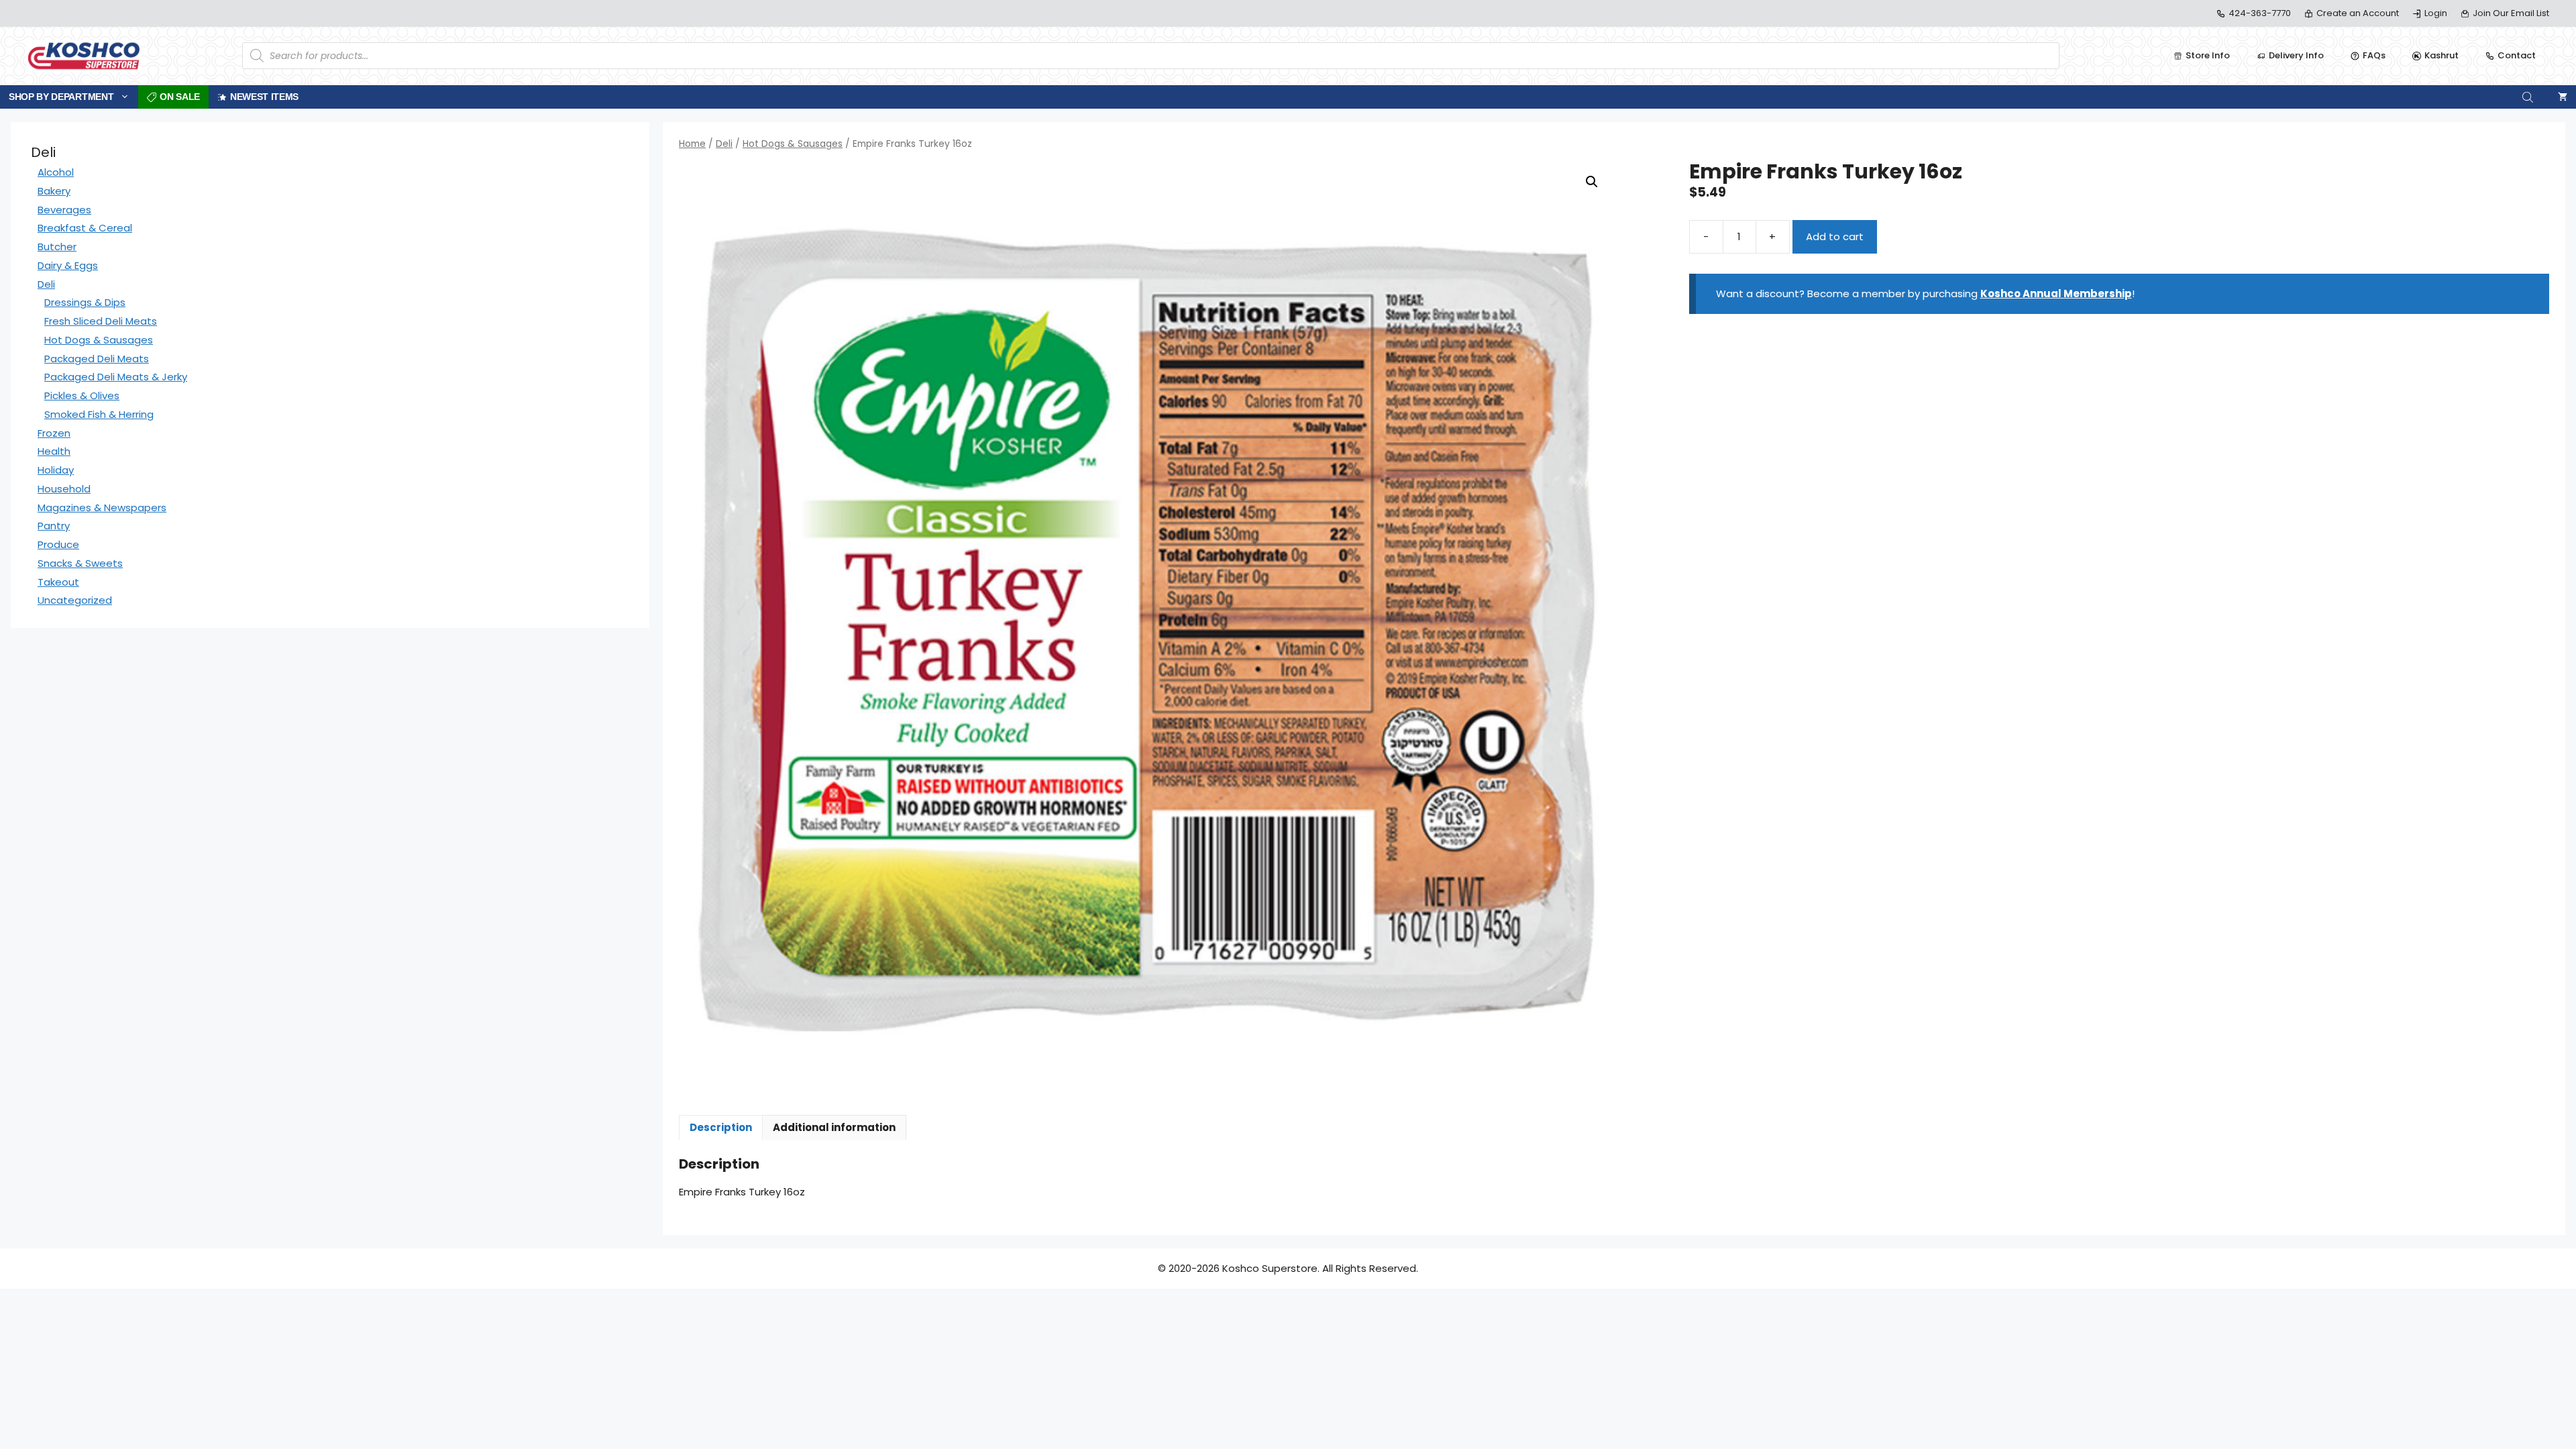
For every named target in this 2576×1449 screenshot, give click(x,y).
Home (692, 144)
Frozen (54, 433)
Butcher (57, 247)
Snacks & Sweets (80, 563)
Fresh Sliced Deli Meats (101, 321)
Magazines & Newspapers (102, 507)
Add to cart (1835, 236)
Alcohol (56, 172)
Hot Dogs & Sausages (793, 144)
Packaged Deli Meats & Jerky (116, 377)
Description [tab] (721, 1127)
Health (54, 451)
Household (64, 489)
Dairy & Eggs (68, 265)
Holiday (56, 470)
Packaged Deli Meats (97, 359)
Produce (58, 544)
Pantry (54, 526)
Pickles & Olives (82, 395)
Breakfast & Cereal (85, 228)
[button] (1592, 182)
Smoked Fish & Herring (99, 414)
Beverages (64, 210)
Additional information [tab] (834, 1127)
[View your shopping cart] (2563, 97)
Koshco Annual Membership (2056, 293)
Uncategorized (75, 600)
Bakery (54, 191)
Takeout (58, 582)
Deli (724, 144)
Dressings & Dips (85, 302)
